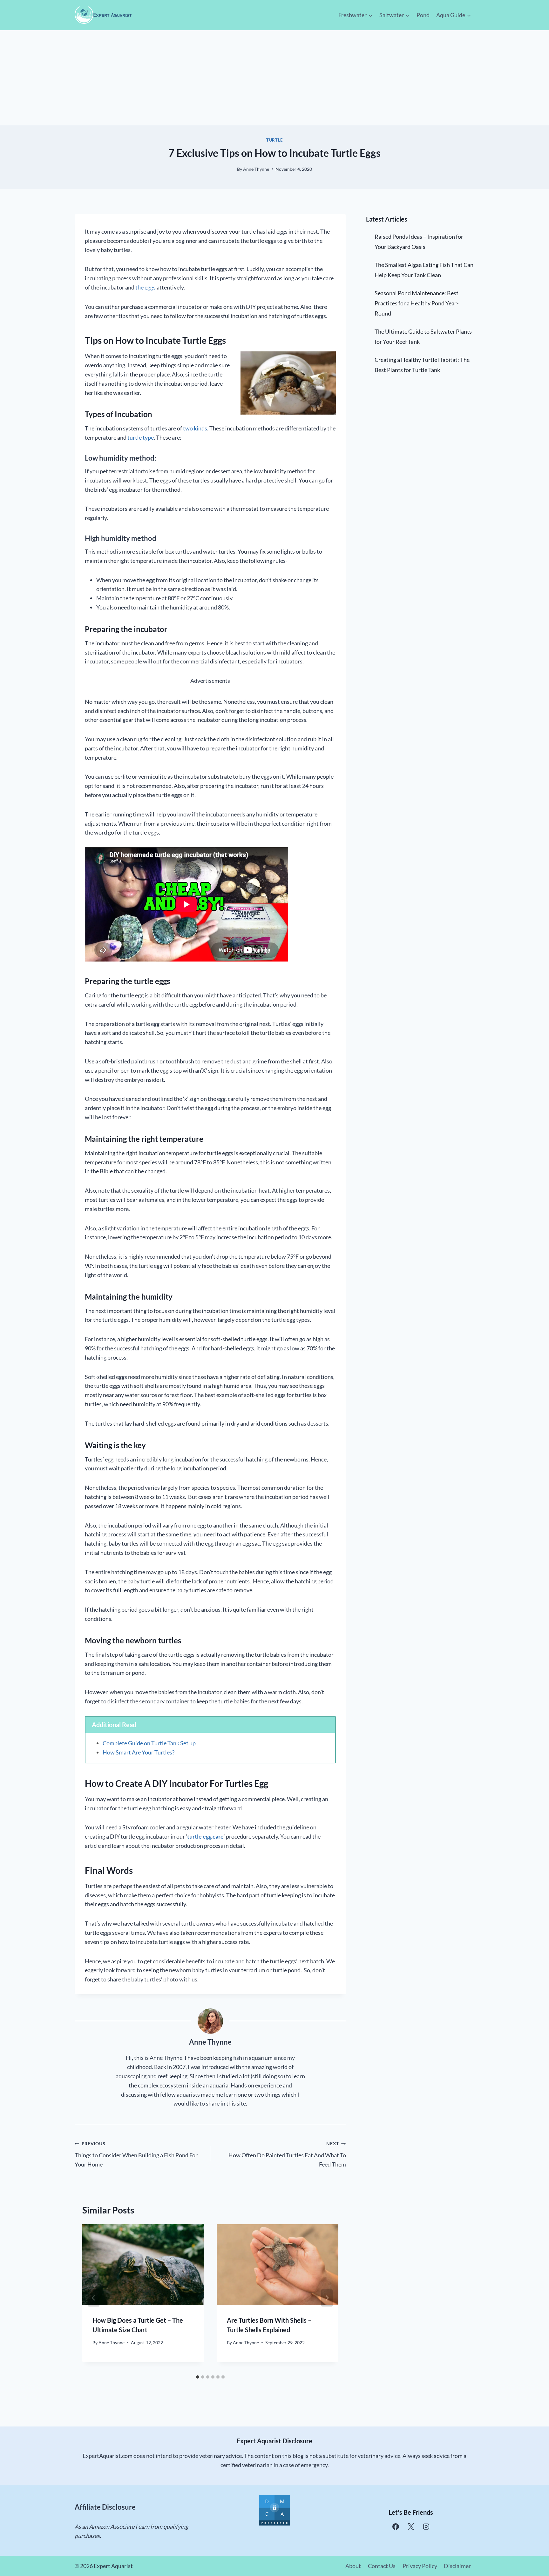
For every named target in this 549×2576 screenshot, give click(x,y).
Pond (423, 15)
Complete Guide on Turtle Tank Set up (149, 1743)
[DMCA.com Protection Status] (274, 2510)
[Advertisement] (274, 78)
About (353, 2566)
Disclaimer (457, 2566)
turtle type (141, 437)
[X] (411, 2527)
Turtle (274, 140)
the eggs (146, 287)
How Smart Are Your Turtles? (139, 1752)
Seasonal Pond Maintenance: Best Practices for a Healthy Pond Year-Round (417, 303)
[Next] (327, 2298)
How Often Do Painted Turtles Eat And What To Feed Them (287, 2154)
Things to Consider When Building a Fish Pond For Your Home (136, 2154)
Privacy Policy (420, 2566)
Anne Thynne (256, 169)
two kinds (195, 428)
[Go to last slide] (94, 2298)
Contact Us (382, 2566)
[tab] (198, 2377)
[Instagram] (426, 2527)
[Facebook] (396, 2527)
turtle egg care (205, 1836)
